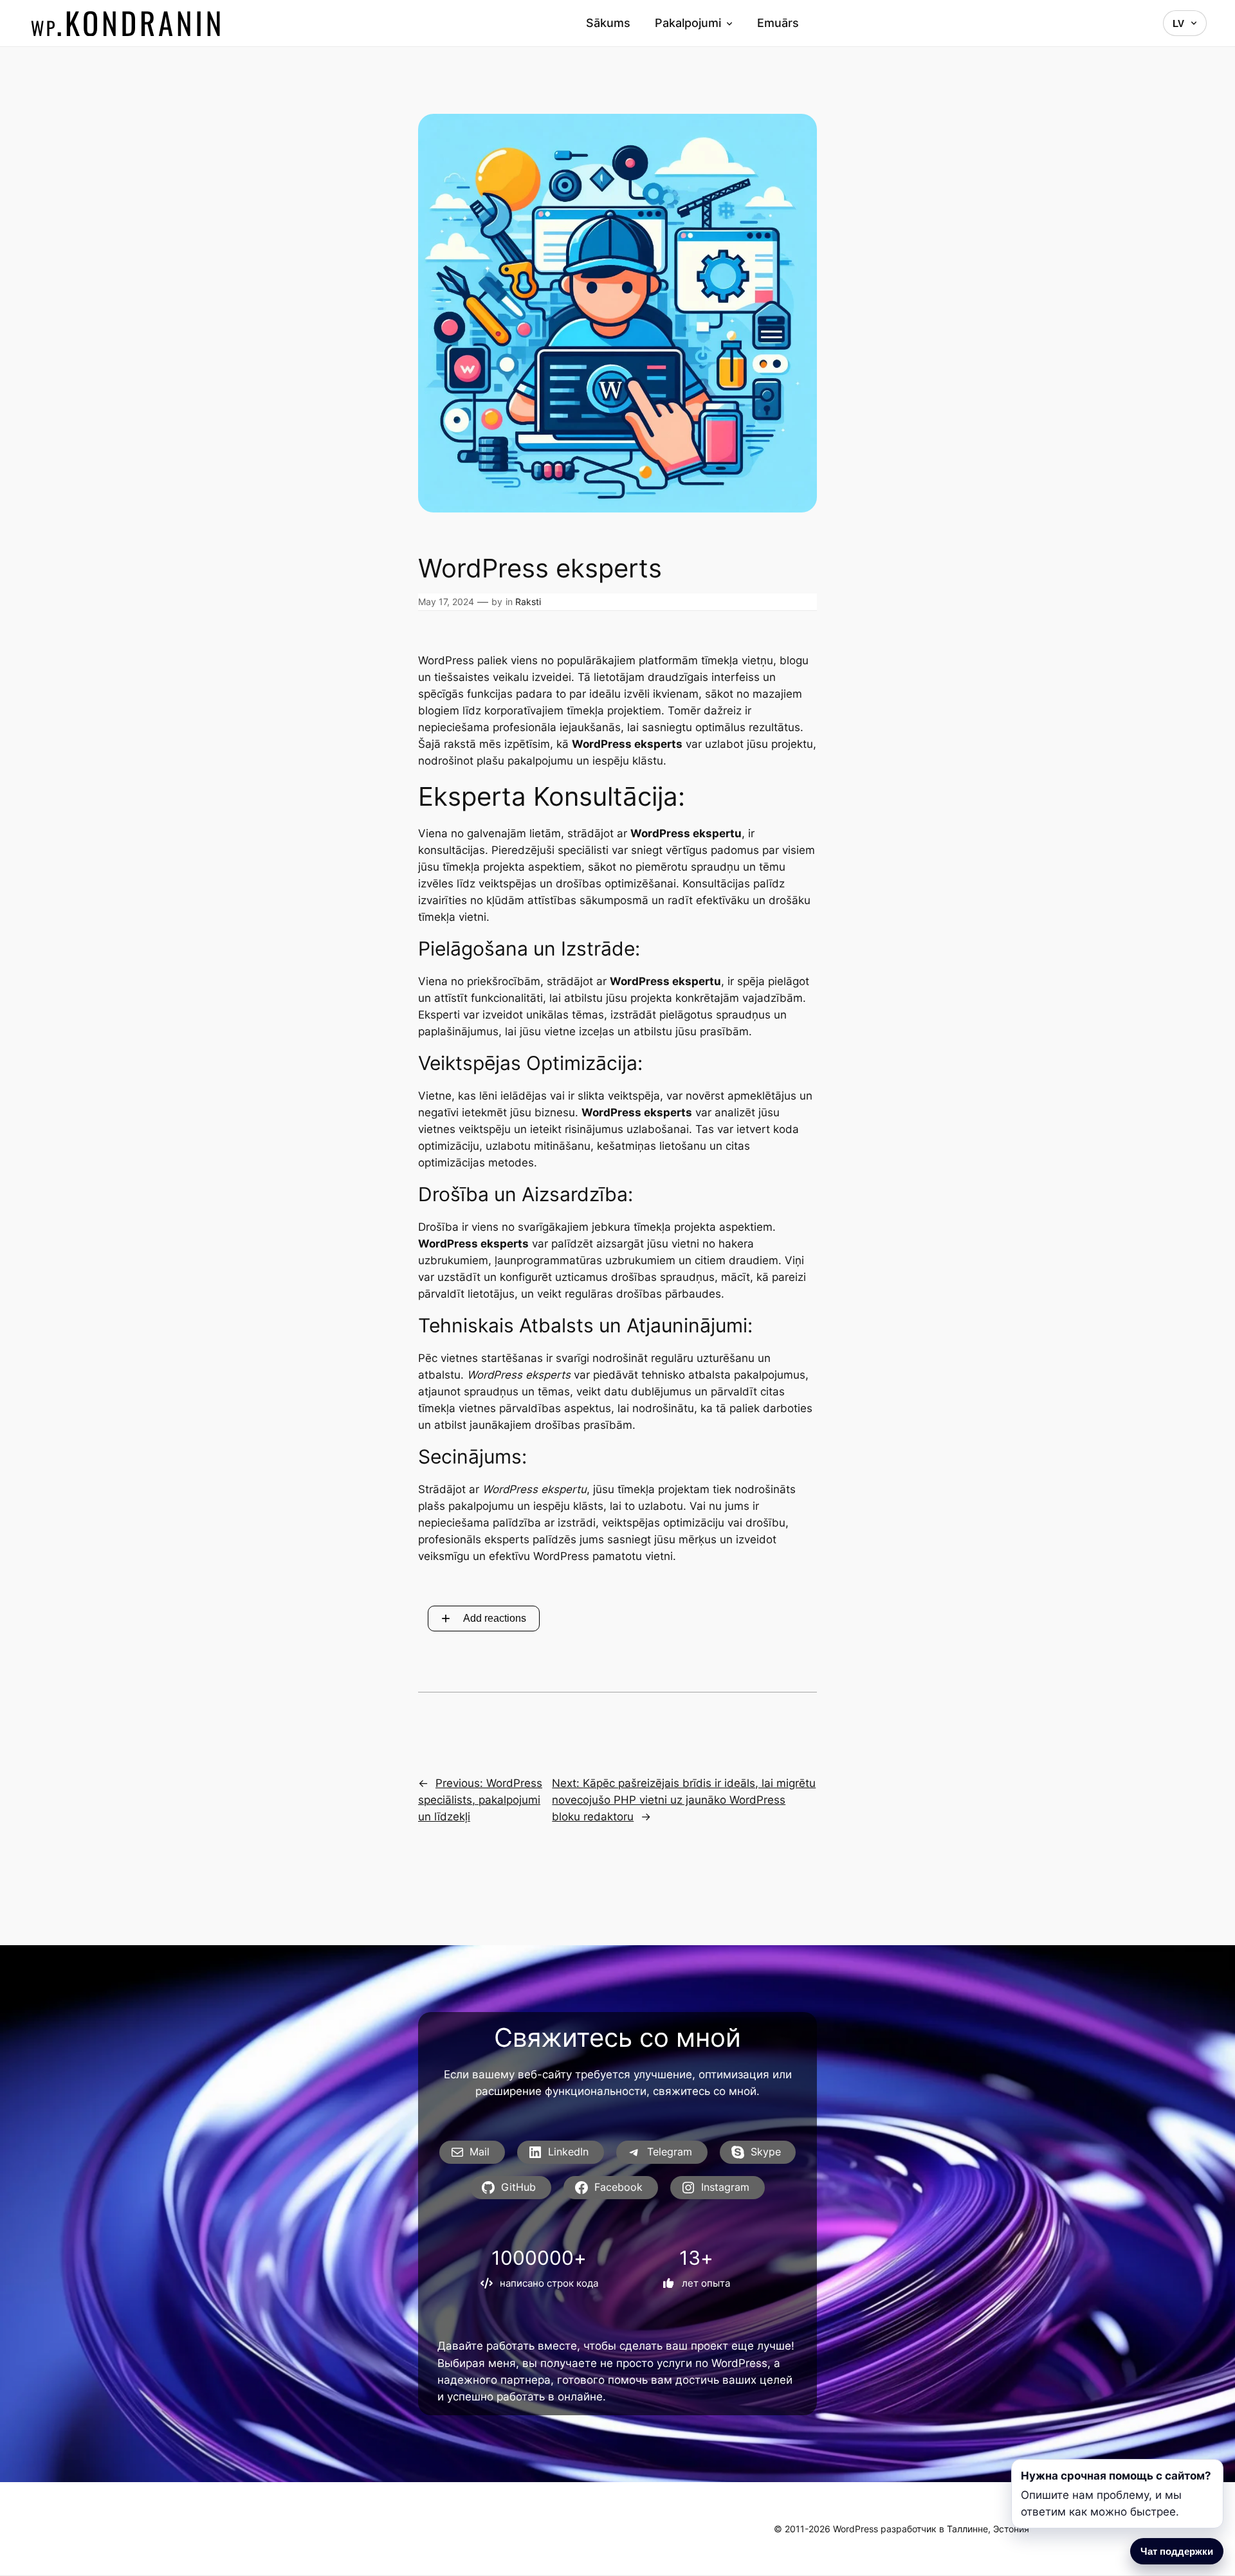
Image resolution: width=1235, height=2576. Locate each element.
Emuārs (778, 23)
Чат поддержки (1177, 2551)
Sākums (608, 23)
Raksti (528, 602)
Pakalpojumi (688, 23)
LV (1178, 23)
